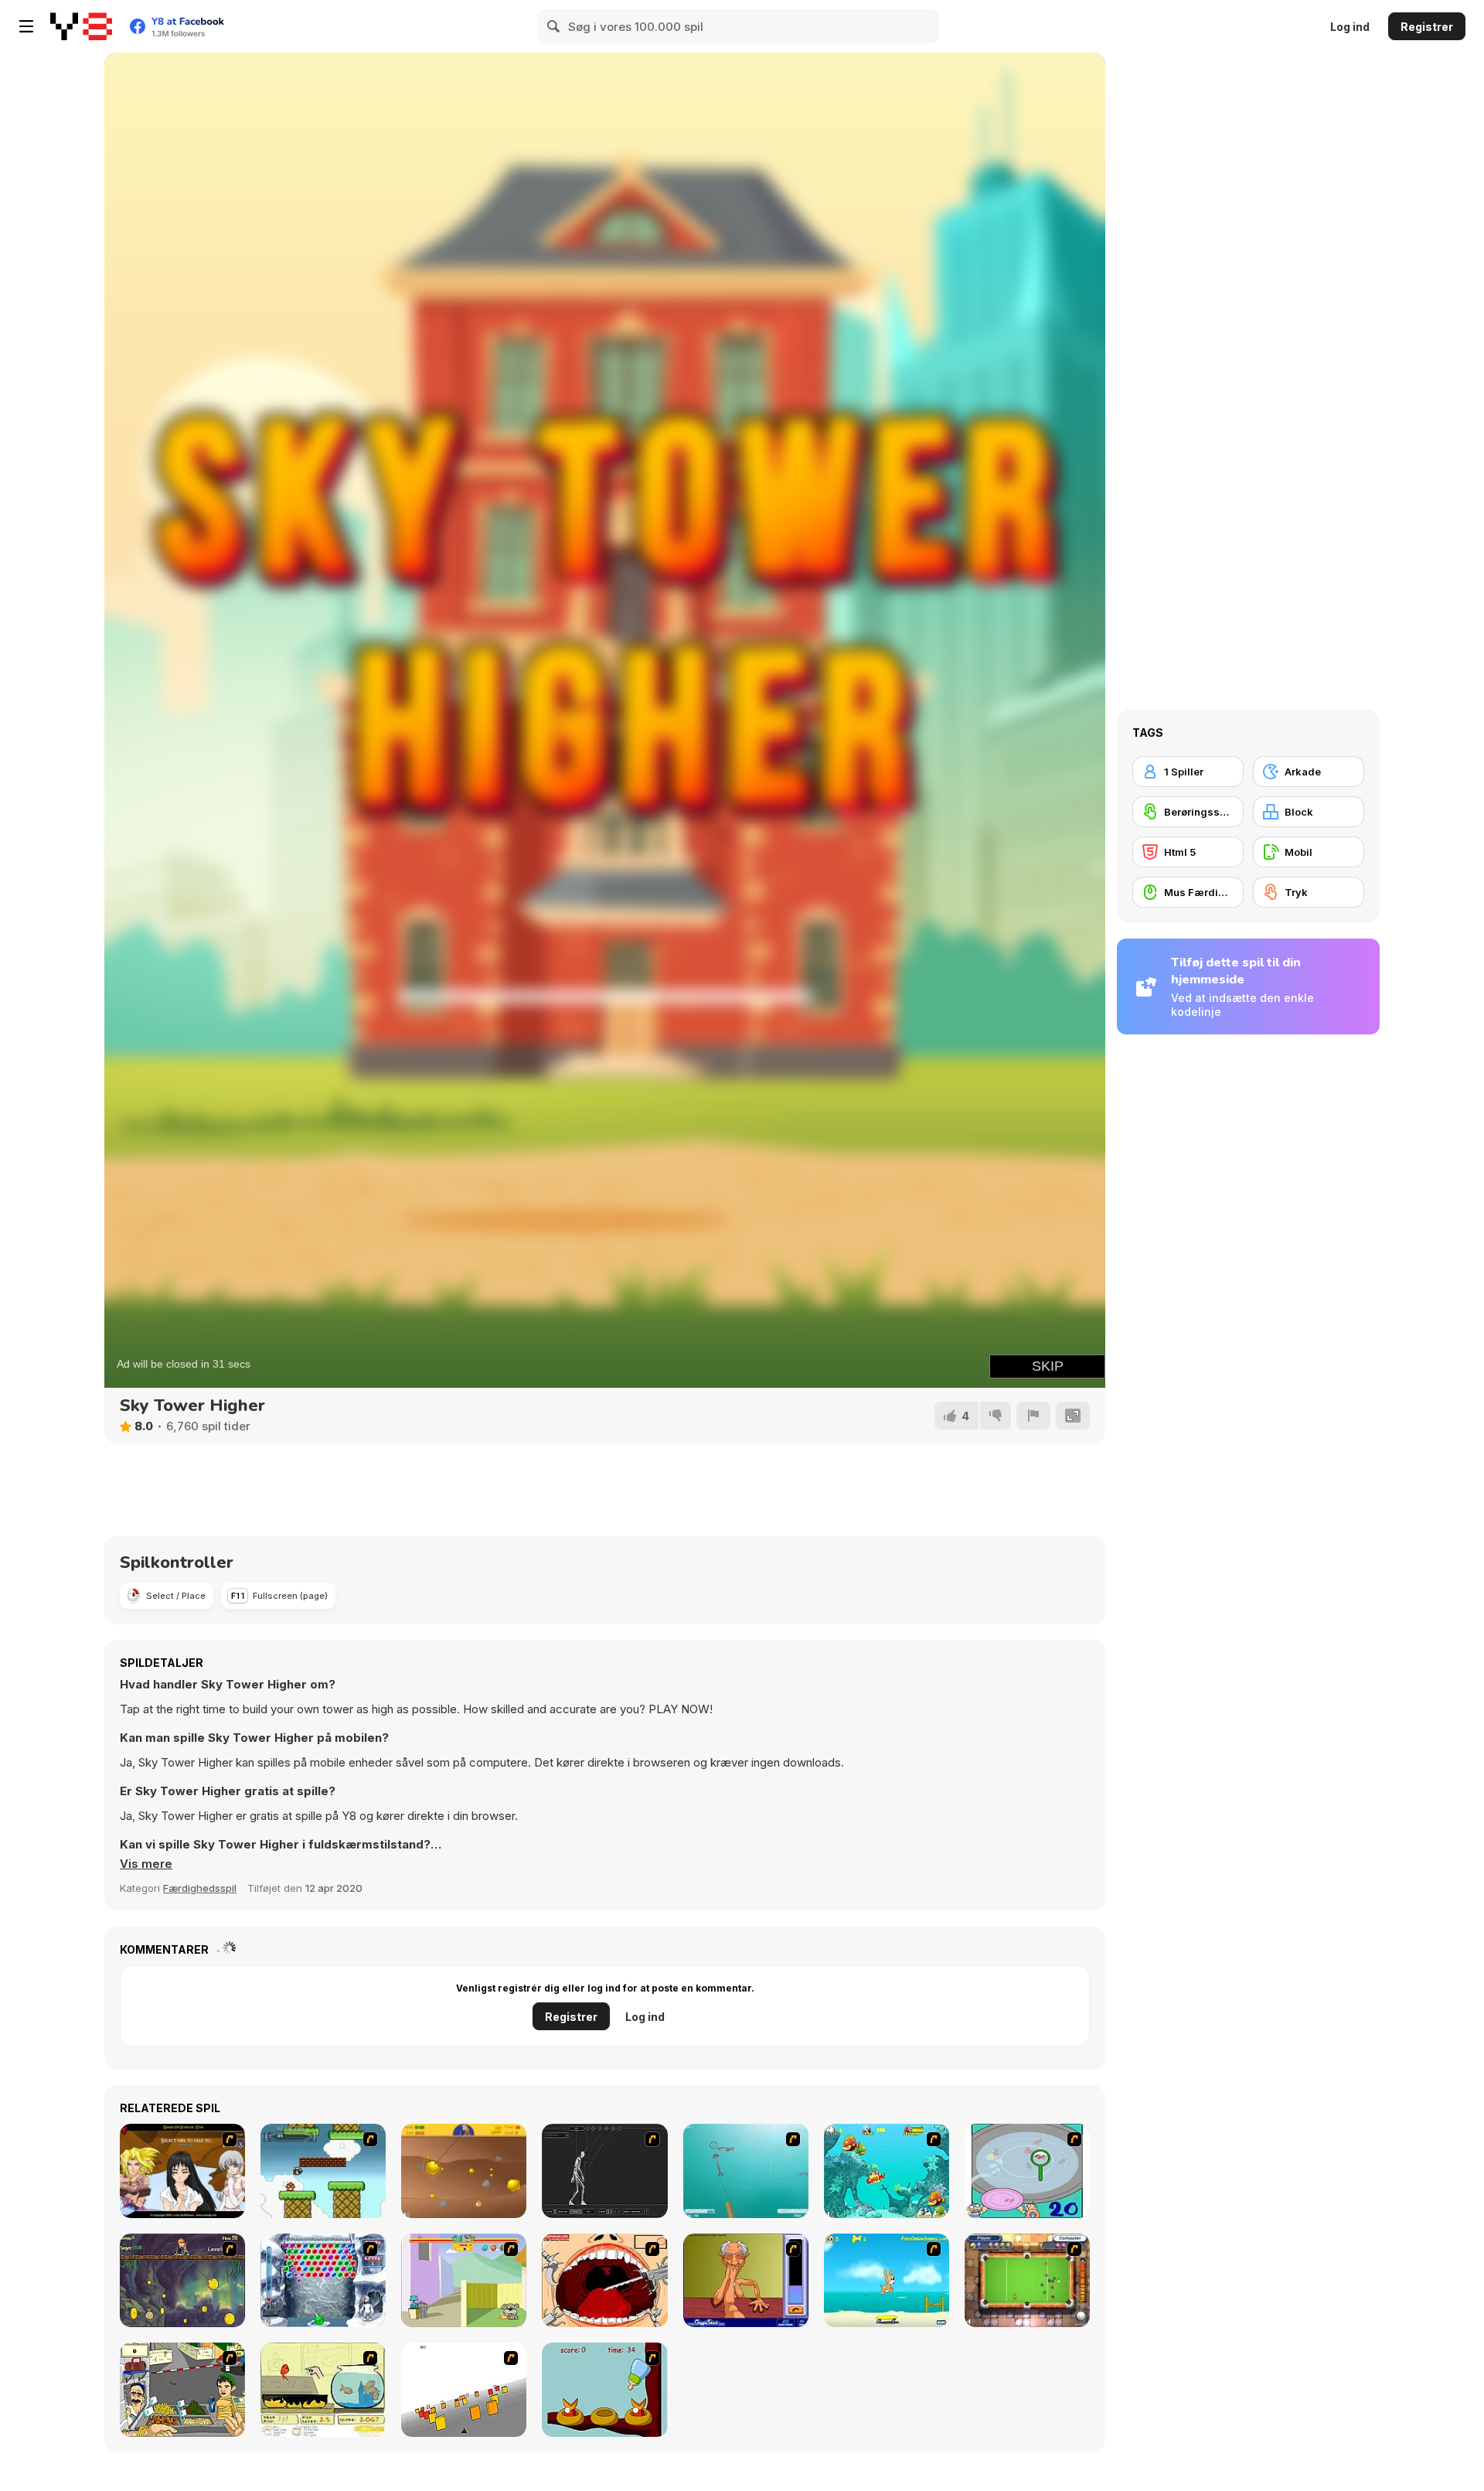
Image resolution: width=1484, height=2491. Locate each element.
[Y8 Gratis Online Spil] (81, 26)
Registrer (1427, 27)
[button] (146, 1864)
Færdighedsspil (200, 1888)
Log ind (1350, 27)
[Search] (554, 26)
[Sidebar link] (26, 26)
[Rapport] (1033, 1416)
